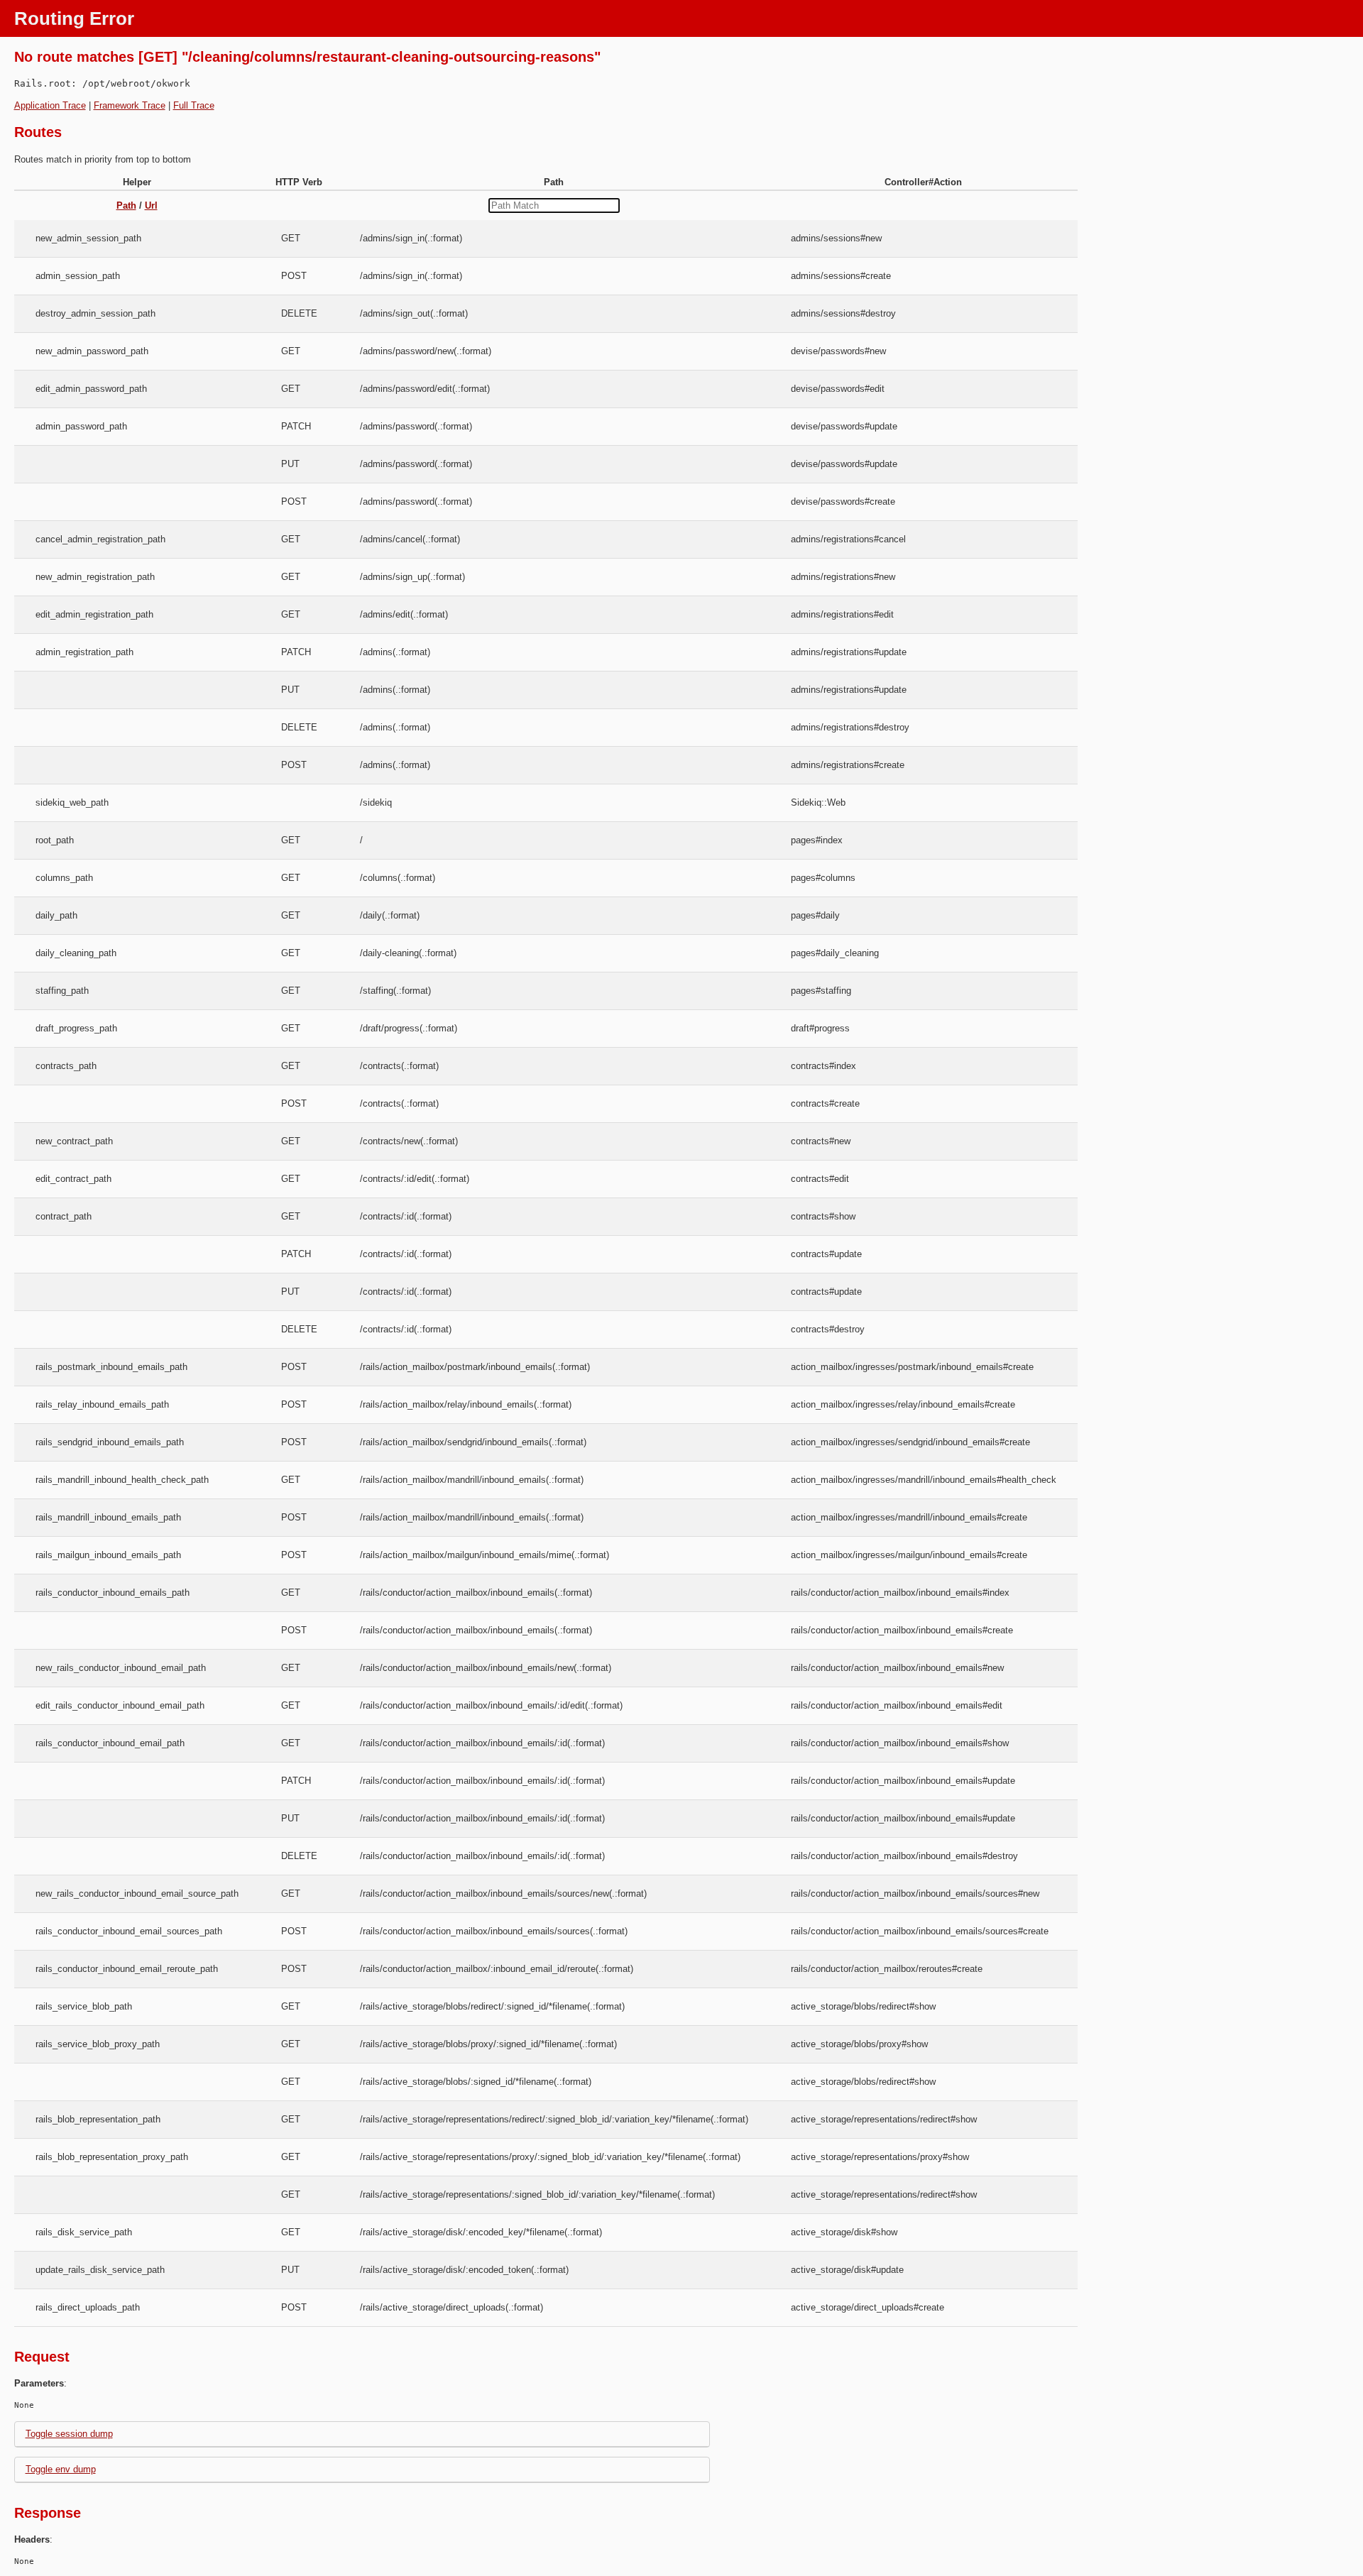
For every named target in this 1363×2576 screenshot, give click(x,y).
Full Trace (194, 105)
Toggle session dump (69, 2434)
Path (126, 205)
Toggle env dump (61, 2469)
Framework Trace (130, 105)
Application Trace (50, 105)
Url (151, 205)
